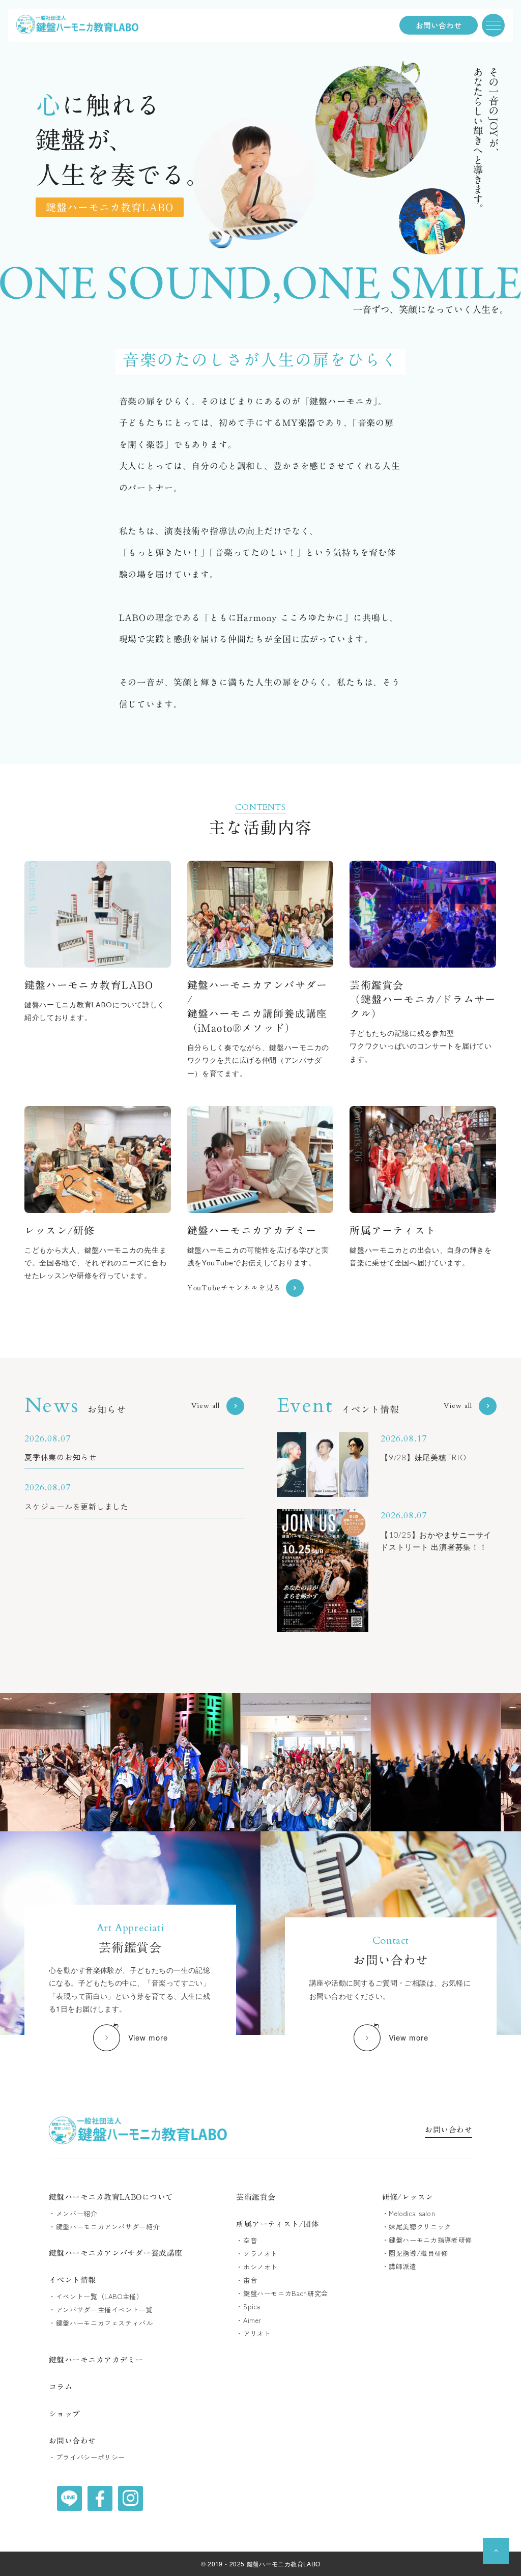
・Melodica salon (409, 2214)
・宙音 (247, 2280)
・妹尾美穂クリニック (417, 2227)
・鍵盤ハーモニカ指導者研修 (427, 2240)
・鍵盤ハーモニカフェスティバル (101, 2323)
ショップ (65, 2414)
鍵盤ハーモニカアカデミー (96, 2360)
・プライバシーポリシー (87, 2457)
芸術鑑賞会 (256, 2197)
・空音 (247, 2241)
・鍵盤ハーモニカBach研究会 (282, 2294)
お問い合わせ (448, 2131)
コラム (61, 2387)
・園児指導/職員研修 (415, 2253)
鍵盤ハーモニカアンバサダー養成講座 (116, 2253)
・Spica (248, 2307)
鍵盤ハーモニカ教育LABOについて (111, 2197)
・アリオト (253, 2334)
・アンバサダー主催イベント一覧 (101, 2310)
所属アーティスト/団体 (278, 2224)
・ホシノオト (257, 2267)
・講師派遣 (399, 2267)
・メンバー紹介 (73, 2214)
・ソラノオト (257, 2254)
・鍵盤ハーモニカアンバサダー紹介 (104, 2227)
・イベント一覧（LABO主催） (96, 2297)
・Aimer (249, 2320)
